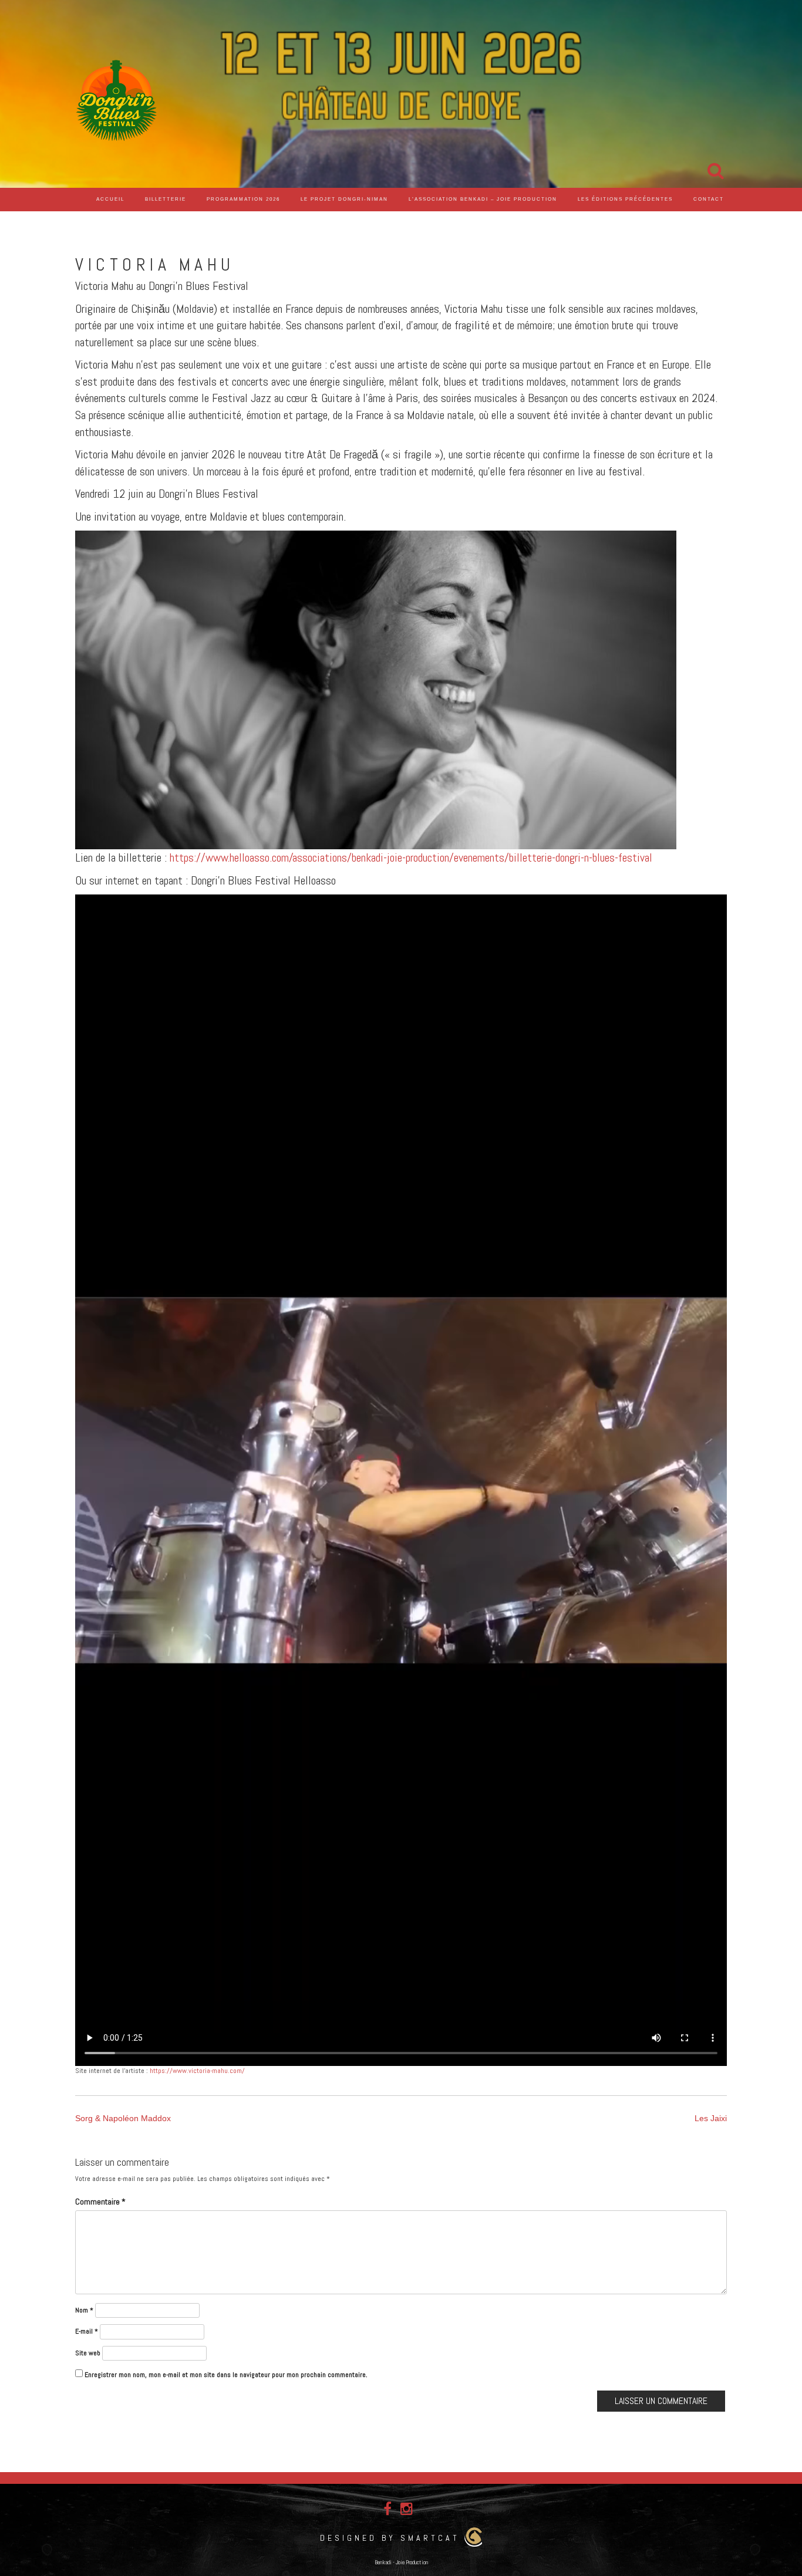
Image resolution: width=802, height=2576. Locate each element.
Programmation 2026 (243, 199)
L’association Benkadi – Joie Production (483, 199)
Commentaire (100, 2202)
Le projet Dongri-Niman (344, 199)
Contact (709, 199)
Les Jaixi (711, 2118)
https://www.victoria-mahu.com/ (197, 2071)
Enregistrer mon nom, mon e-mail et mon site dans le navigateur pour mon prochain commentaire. (226, 2375)
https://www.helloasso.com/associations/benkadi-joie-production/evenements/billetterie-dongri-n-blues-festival (411, 857)
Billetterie (166, 199)
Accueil (110, 199)
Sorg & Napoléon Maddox (123, 2118)
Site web (88, 2353)
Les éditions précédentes (625, 199)
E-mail (87, 2331)
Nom (84, 2310)
